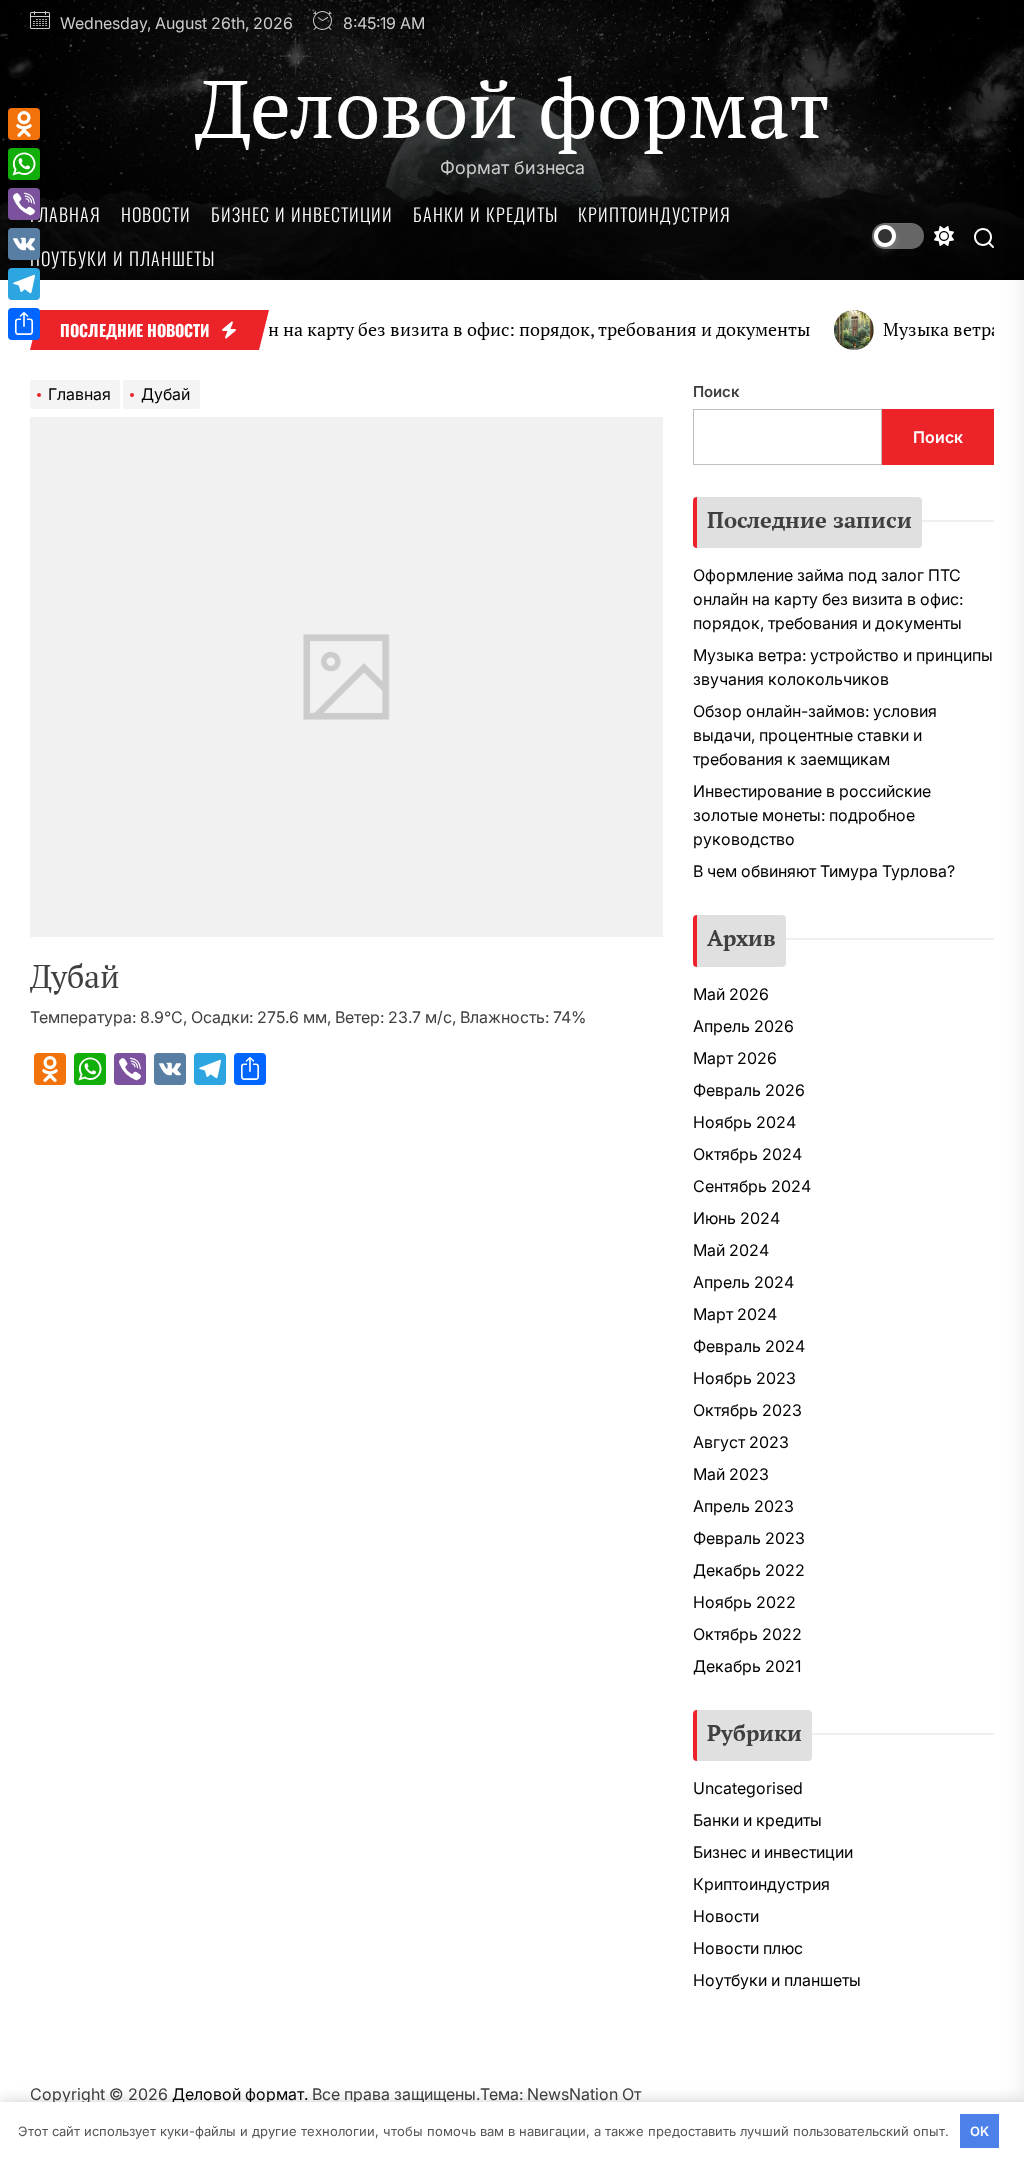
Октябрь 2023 (747, 1410)
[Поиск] (984, 236)
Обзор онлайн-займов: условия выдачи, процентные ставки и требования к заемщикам (815, 735)
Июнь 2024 (736, 1218)
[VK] (24, 244)
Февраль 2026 (749, 1090)
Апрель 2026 (743, 1026)
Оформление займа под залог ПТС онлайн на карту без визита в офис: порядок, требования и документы (828, 599)
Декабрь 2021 (747, 1666)
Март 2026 (735, 1058)
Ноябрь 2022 (744, 1602)
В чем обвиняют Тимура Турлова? (824, 871)
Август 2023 (741, 1442)
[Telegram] (24, 284)
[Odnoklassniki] (24, 124)
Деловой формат (512, 107)
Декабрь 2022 (749, 1570)
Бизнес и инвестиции (302, 214)
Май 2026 (731, 994)
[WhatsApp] (24, 164)
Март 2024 (735, 1314)
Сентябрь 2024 (752, 1186)
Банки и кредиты (485, 214)
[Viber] (24, 204)
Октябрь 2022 (747, 1634)
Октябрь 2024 (747, 1154)
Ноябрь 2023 (744, 1378)
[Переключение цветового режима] (913, 236)
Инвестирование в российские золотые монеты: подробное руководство (812, 815)
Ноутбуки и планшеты (122, 258)
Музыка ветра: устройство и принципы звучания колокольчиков (843, 667)
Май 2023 (731, 1474)
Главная (65, 214)
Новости (156, 214)
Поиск (716, 391)
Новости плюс (748, 1948)
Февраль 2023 (749, 1538)
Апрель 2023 (743, 1506)
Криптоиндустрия (654, 214)
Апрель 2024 (743, 1282)
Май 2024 (731, 1250)
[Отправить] (24, 324)
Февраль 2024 (749, 1346)
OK (979, 2131)
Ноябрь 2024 (744, 1122)
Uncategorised (748, 1788)
